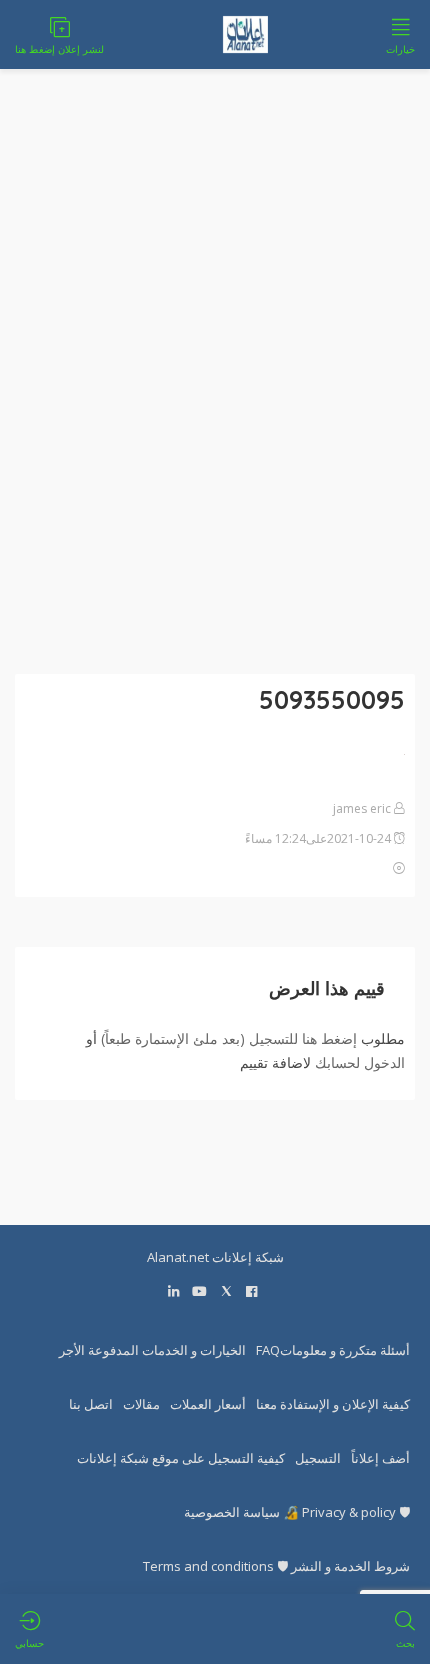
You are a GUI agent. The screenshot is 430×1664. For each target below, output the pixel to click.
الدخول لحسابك (360, 1062)
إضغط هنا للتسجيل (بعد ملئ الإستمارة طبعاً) (229, 1038)
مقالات (141, 1404)
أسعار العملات (208, 1404)
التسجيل (318, 1458)
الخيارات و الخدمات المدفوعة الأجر (152, 1350)
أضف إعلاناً (380, 1458)
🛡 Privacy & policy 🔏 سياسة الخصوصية (297, 1512)
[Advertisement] (215, 384)
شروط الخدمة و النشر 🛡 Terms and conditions (276, 1566)
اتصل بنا (91, 1404)
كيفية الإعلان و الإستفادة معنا (333, 1404)
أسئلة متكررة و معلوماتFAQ (333, 1350)
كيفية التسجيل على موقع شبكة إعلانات (181, 1458)
